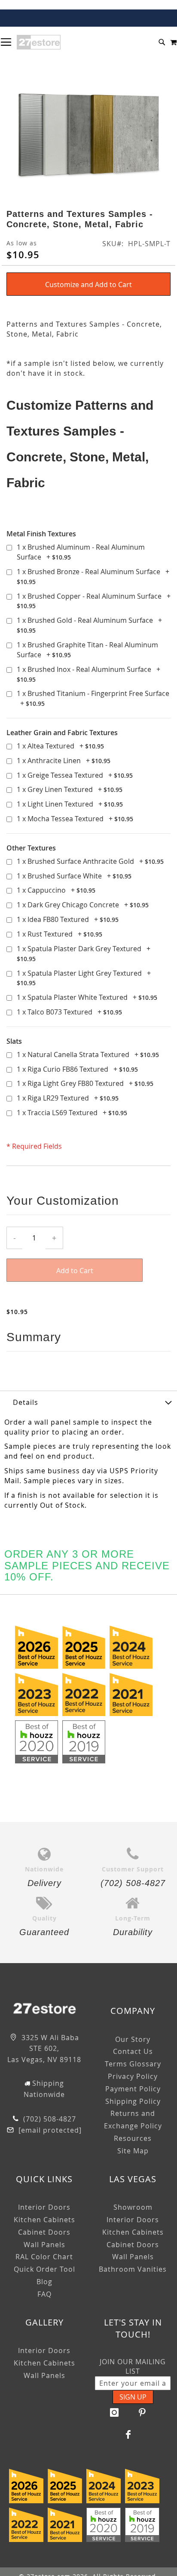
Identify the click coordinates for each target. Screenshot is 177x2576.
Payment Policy (133, 2089)
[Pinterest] (143, 2412)
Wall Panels (44, 2245)
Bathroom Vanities (133, 2269)
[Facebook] (128, 2434)
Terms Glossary (133, 2064)
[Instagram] (115, 2412)
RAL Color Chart (44, 2257)
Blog (44, 2282)
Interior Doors (44, 2207)
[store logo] (39, 42)
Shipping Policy (133, 2101)
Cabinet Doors (44, 2232)
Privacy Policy (133, 2076)
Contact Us (133, 2051)
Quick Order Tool (44, 2269)
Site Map (133, 2151)
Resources (133, 2138)
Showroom (133, 2207)
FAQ (44, 2294)
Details (26, 1402)
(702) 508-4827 (49, 2119)
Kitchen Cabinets (44, 2220)
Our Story (133, 2039)
